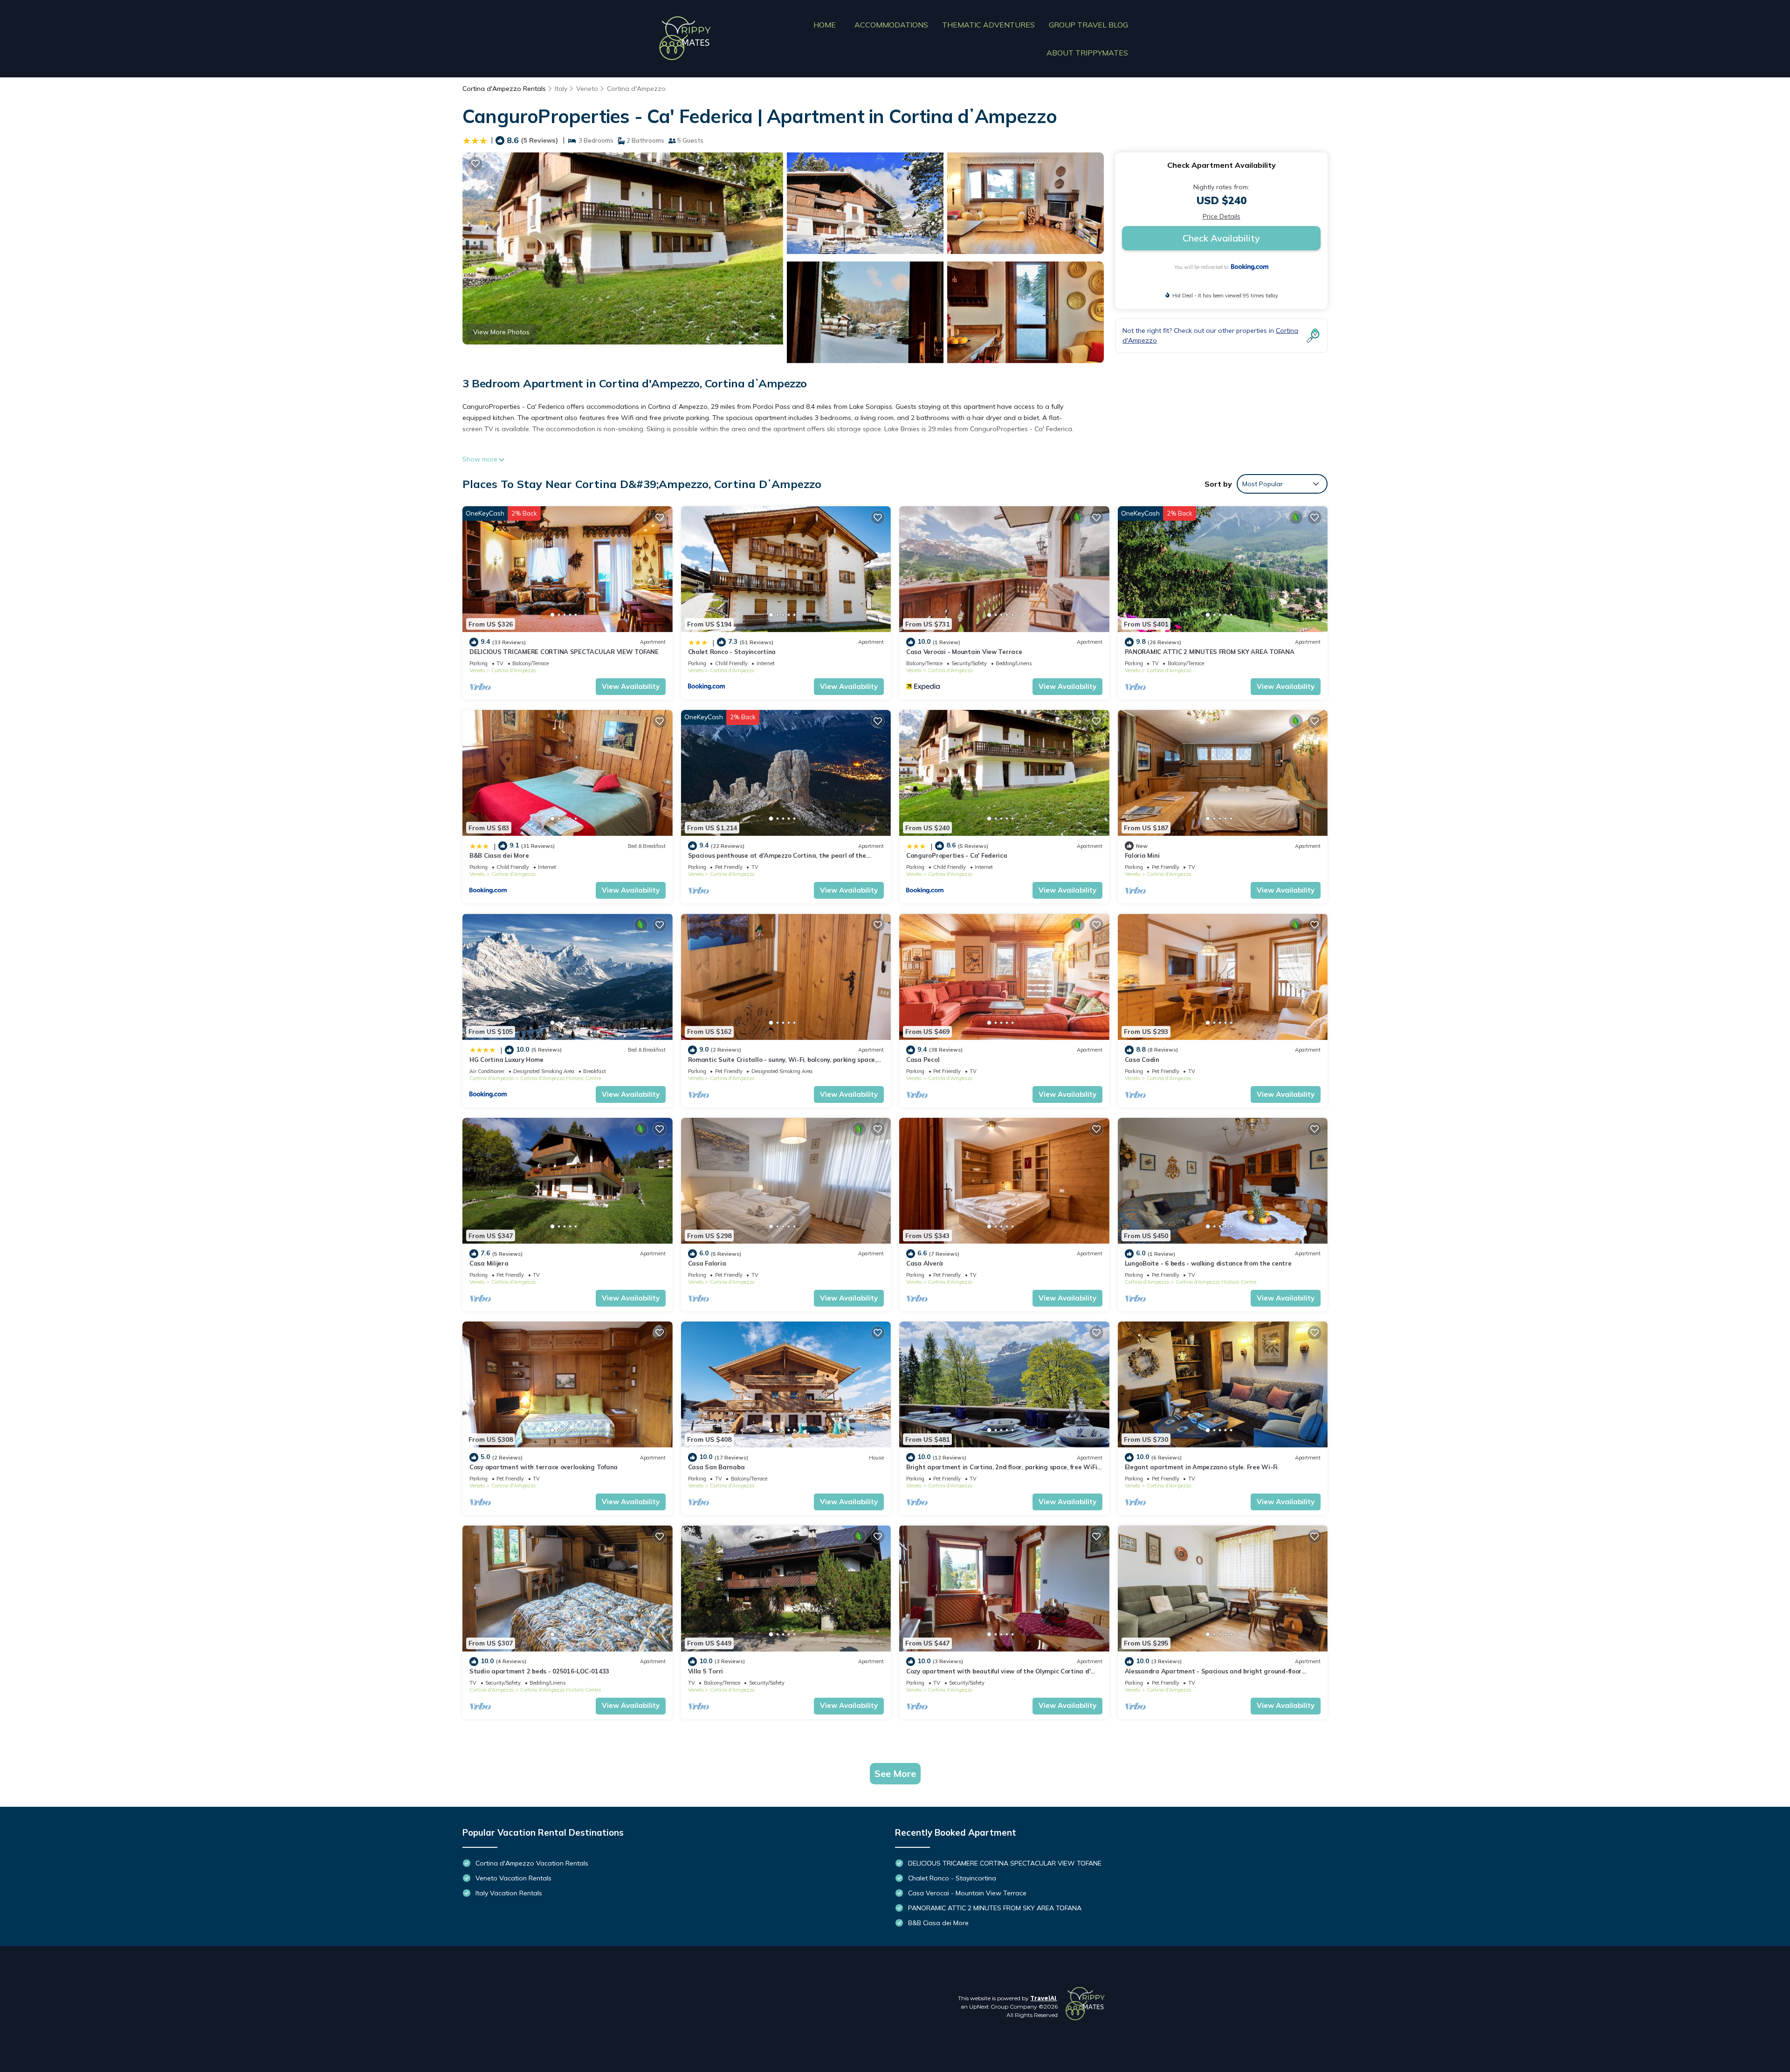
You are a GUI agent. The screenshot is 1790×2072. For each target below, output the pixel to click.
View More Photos (501, 332)
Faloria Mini (1142, 855)
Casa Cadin (1142, 1060)
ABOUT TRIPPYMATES (1087, 53)
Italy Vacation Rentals (509, 1893)
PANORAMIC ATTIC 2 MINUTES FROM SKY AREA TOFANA (1210, 652)
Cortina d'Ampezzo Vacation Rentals (532, 1863)
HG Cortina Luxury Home (506, 1060)
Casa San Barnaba (716, 1467)
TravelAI (1043, 1998)
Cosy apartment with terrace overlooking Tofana (544, 1467)
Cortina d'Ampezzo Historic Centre (561, 1078)
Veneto (587, 89)
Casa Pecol (923, 1060)
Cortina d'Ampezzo (636, 89)
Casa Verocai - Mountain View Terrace (964, 652)
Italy (561, 89)
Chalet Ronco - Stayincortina (732, 652)
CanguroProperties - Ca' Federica (957, 855)
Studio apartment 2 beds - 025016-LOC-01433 (539, 1671)
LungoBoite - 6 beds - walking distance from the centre (1208, 1263)
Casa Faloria (707, 1263)
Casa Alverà (925, 1263)
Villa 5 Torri (706, 1671)
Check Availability (1221, 238)
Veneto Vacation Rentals (513, 1878)
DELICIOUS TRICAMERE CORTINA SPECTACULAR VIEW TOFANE (564, 652)
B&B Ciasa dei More (499, 855)
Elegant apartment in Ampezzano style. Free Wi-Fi (1201, 1467)
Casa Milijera (489, 1263)
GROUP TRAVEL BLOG (1088, 25)
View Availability (631, 686)
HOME (825, 25)
